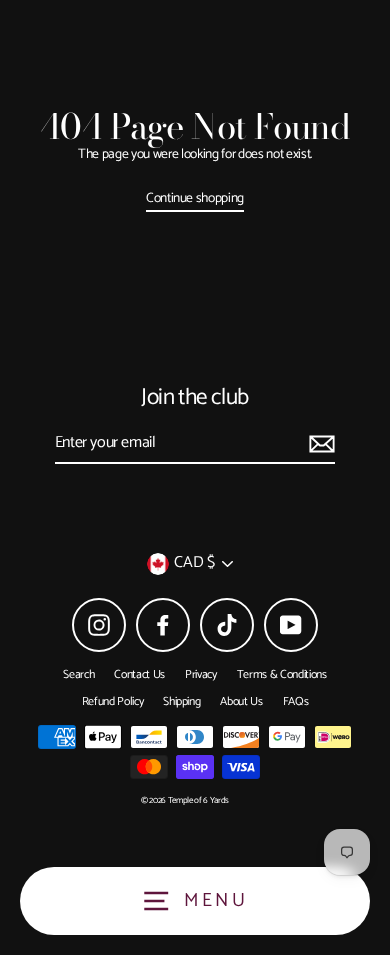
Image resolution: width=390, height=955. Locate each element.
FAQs (296, 701)
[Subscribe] (319, 444)
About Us (241, 701)
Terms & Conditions (282, 674)
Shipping (181, 701)
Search (78, 674)
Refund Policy (113, 701)
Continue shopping (195, 199)
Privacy (201, 674)
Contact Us (139, 674)
